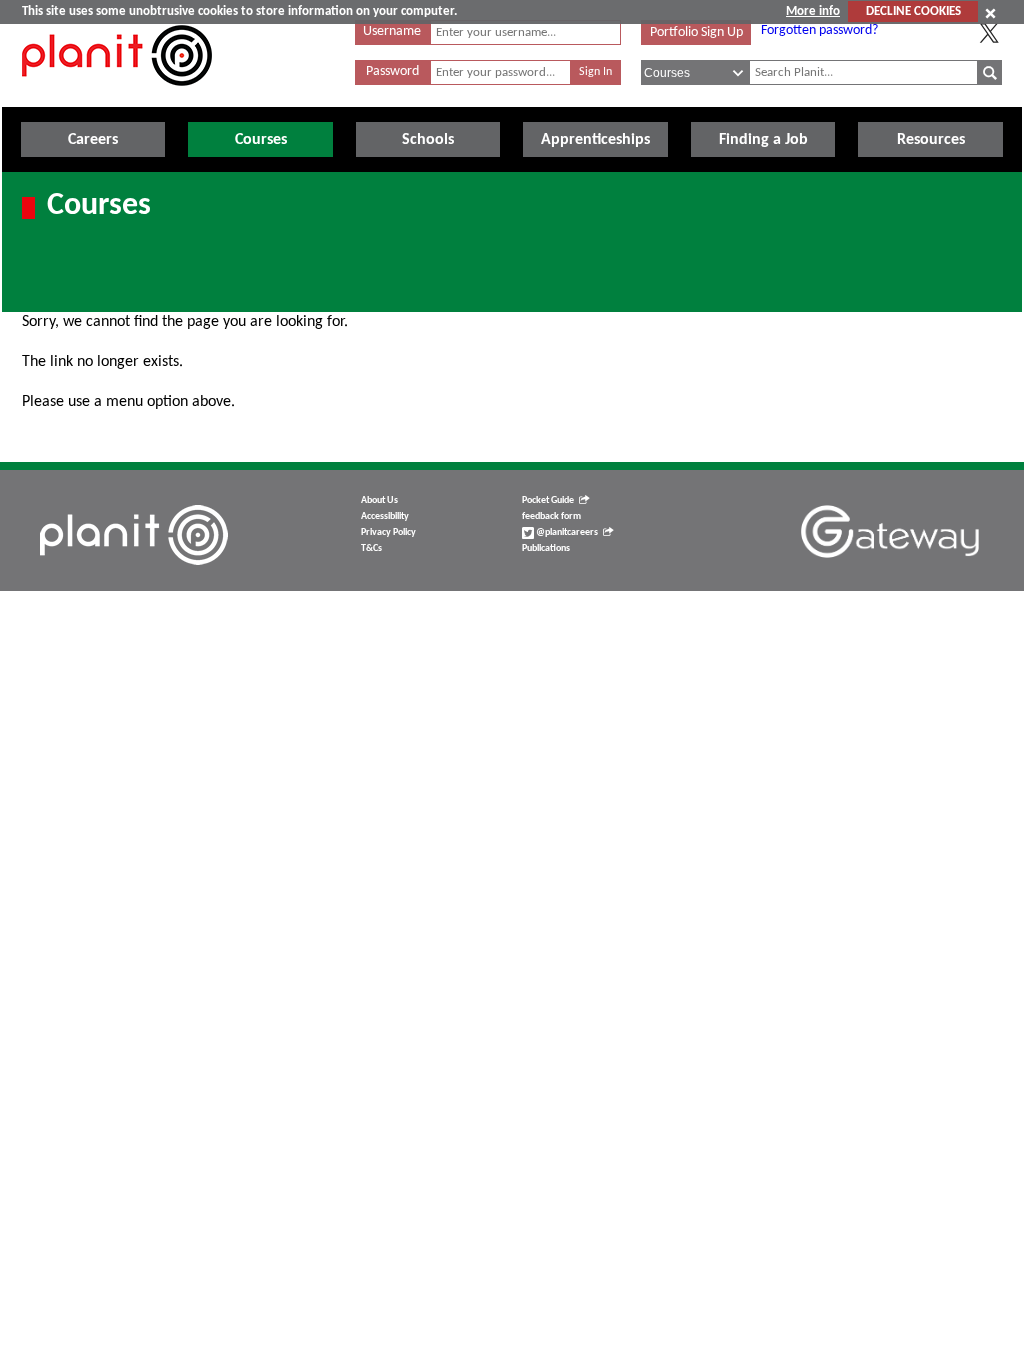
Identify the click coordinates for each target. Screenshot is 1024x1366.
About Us (379, 500)
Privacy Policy (388, 532)
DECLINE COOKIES (913, 11)
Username (392, 31)
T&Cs (371, 548)
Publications (546, 548)
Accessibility (385, 516)
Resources (931, 140)
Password (392, 71)
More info (813, 11)
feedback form (551, 516)
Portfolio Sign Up (696, 32)
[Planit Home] (117, 97)
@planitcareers (566, 532)
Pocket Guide (548, 500)
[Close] (990, 13)
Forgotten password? (819, 30)
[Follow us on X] (989, 33)
